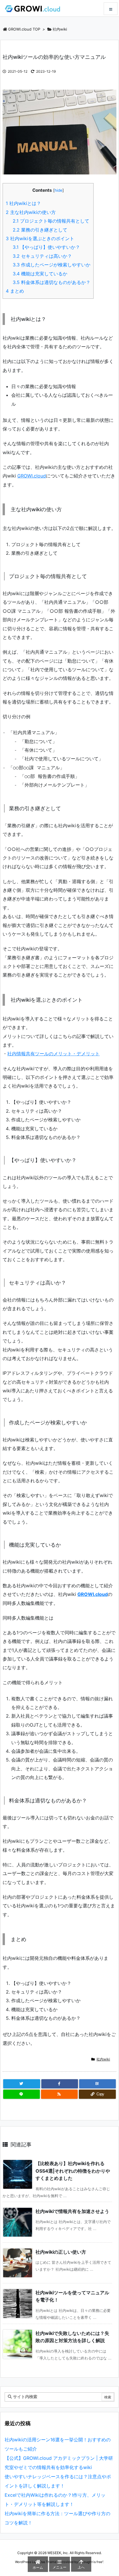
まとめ (15, 291)
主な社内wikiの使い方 (31, 212)
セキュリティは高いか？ (42, 256)
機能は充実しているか (40, 274)
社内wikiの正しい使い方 (61, 2252)
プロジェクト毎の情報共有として (51, 221)
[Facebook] (60, 2084)
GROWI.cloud (32, 476)
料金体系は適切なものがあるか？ (52, 282)
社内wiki (60, 29)
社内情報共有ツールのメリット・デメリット (53, 1054)
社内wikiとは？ (23, 203)
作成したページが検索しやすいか (52, 265)
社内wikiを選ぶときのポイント (40, 238)
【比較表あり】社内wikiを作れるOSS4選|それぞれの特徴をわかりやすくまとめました (73, 2171)
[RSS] (59, 2094)
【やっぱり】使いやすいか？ (46, 247)
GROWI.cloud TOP (24, 29)
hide (58, 190)
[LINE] (22, 2094)
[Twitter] (22, 2084)
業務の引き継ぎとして (40, 230)
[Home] (32, 8)
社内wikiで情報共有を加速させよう (72, 2211)
